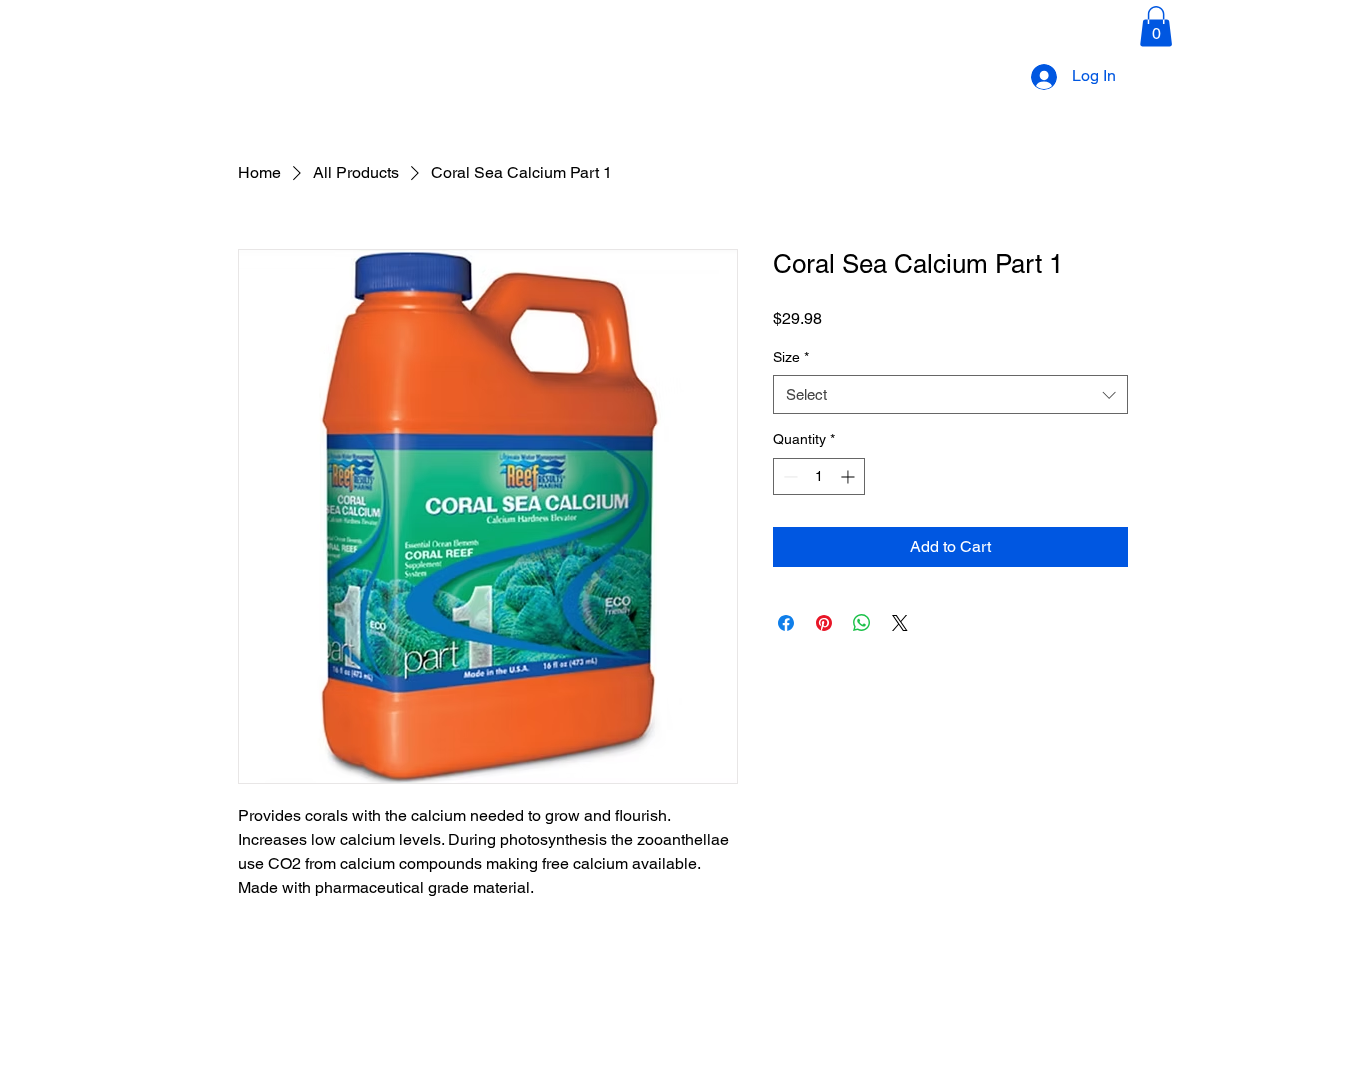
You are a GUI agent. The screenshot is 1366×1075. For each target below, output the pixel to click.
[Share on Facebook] (786, 623)
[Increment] (849, 476)
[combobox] (950, 394)
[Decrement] (788, 476)
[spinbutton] (819, 476)
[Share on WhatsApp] (862, 623)
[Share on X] (900, 623)
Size (791, 357)
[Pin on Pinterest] (824, 623)
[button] (1156, 26)
